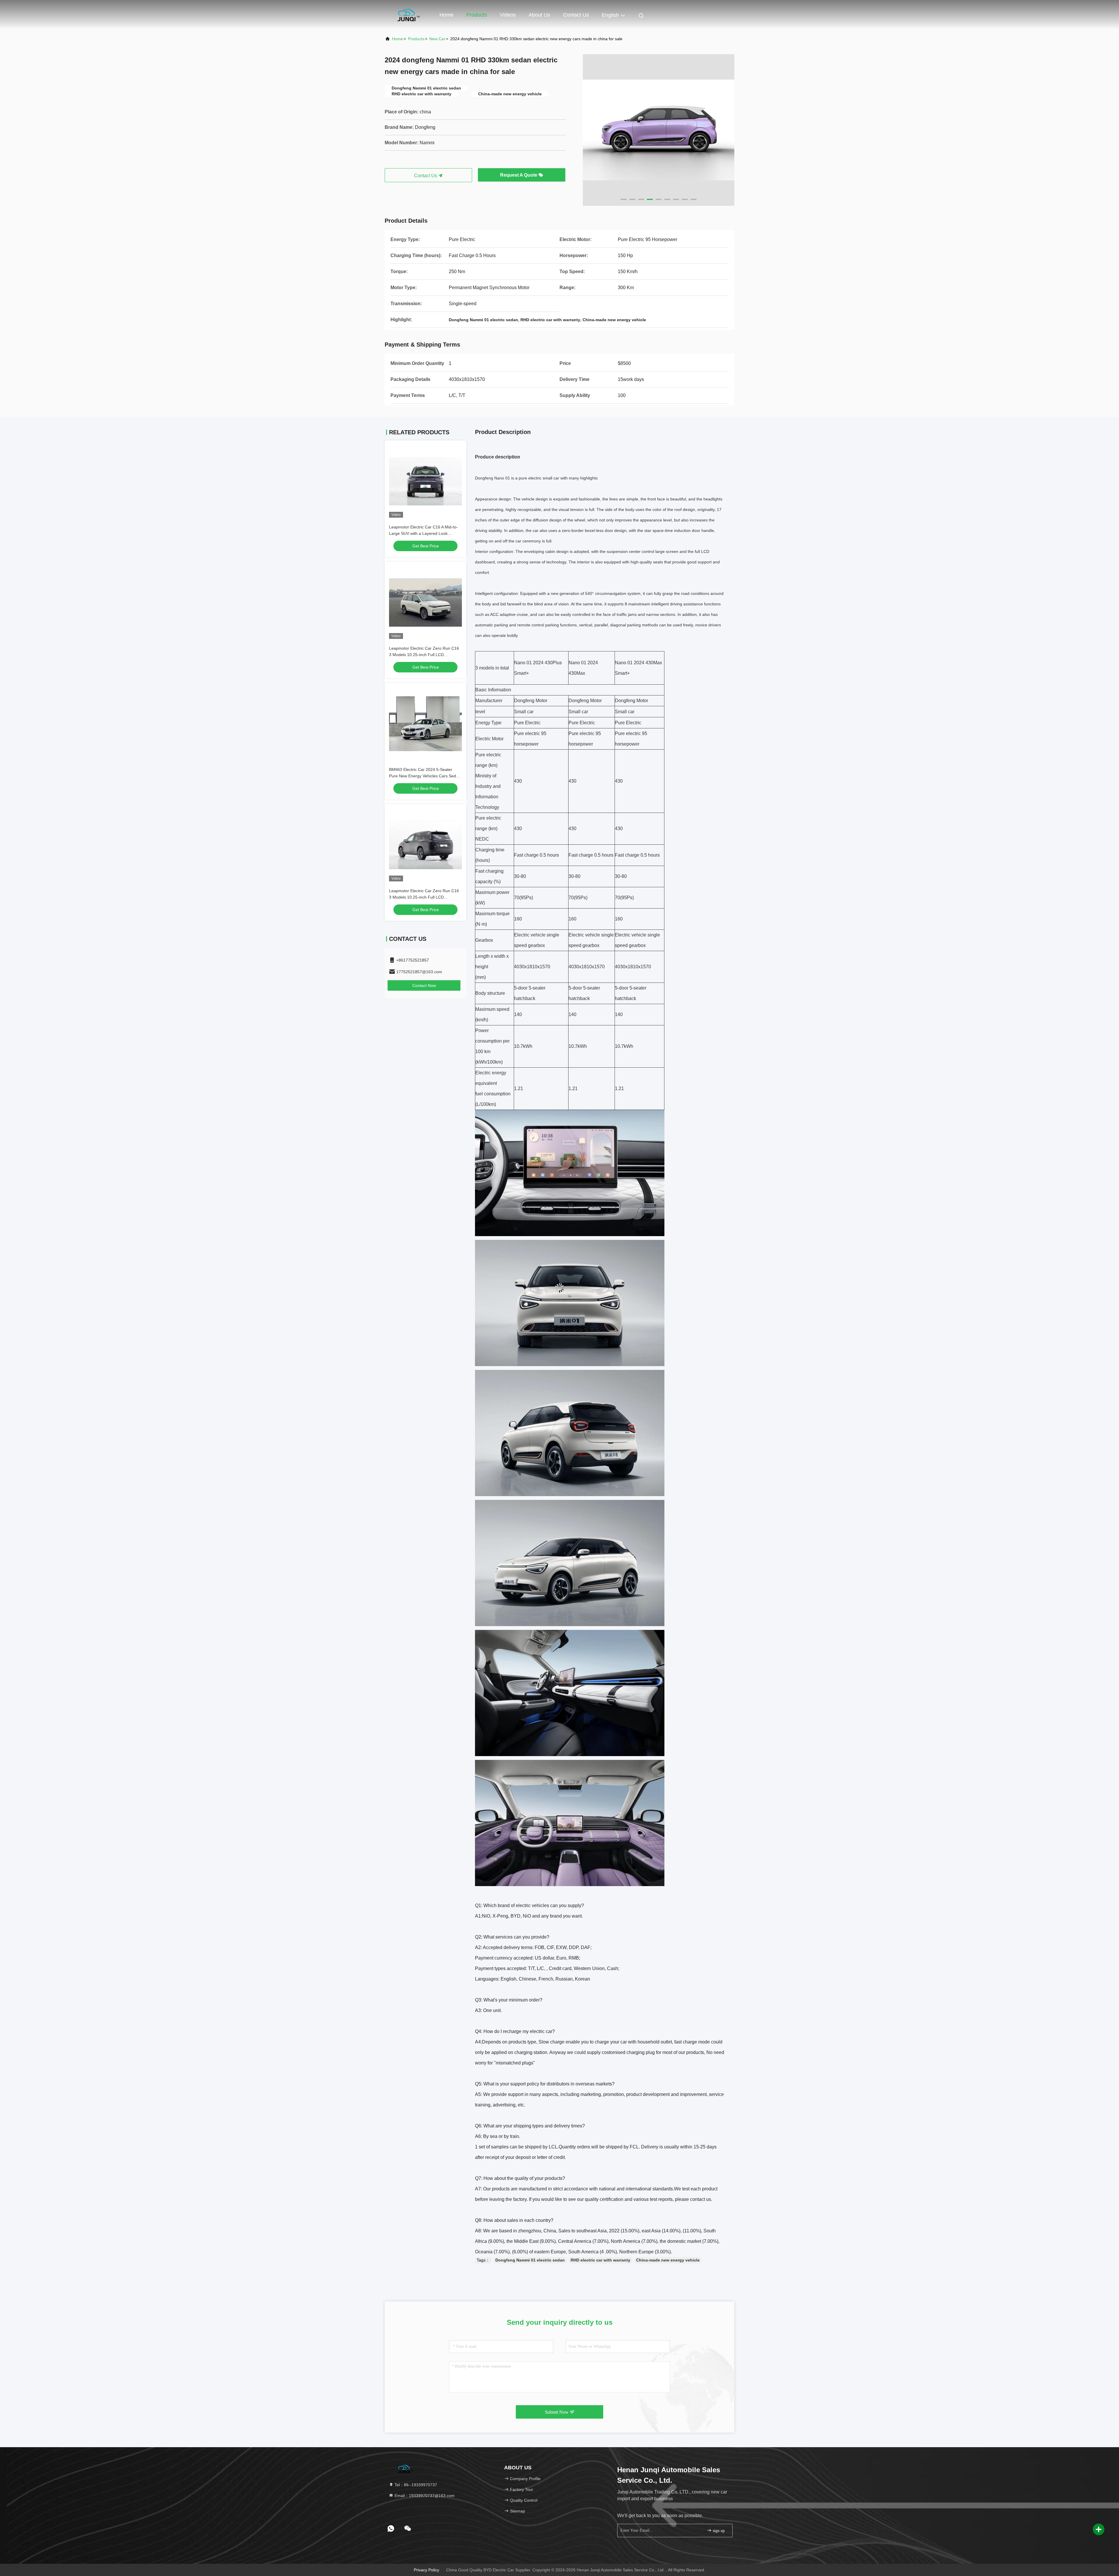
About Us (539, 15)
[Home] (408, 15)
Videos (508, 15)
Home (446, 15)
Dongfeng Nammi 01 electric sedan (530, 2260)
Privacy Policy (426, 2570)
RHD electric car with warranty (600, 2260)
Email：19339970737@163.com (424, 2496)
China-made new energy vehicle (668, 2260)
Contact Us (576, 15)
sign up (718, 2531)
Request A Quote (519, 175)
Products (477, 15)
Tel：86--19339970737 (415, 2485)
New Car (437, 39)
